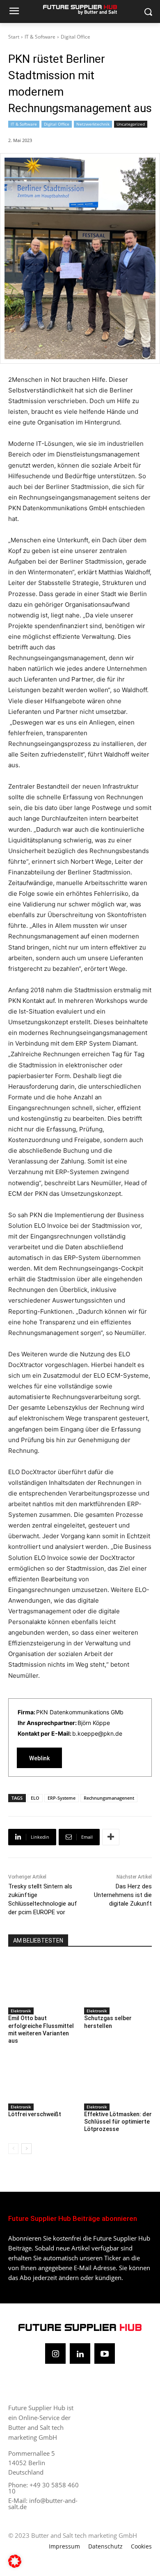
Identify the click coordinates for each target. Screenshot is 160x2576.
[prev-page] (13, 2149)
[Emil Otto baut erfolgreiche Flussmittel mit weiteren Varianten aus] (42, 1981)
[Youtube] (105, 2353)
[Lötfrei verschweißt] (42, 2077)
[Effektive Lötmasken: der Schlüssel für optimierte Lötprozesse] (118, 2077)
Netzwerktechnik (93, 124)
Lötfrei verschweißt (35, 2114)
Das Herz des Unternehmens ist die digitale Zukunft (123, 1895)
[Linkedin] (80, 2353)
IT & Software (40, 37)
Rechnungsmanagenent (109, 1798)
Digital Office (75, 37)
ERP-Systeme (62, 1798)
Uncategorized (131, 124)
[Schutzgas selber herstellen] (118, 1981)
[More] (111, 1837)
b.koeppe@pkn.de (97, 1733)
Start (14, 37)
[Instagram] (55, 2353)
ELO (35, 1798)
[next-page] (26, 2149)
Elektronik (21, 2011)
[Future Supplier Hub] (80, 10)
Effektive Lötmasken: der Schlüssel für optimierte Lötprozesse (118, 2122)
